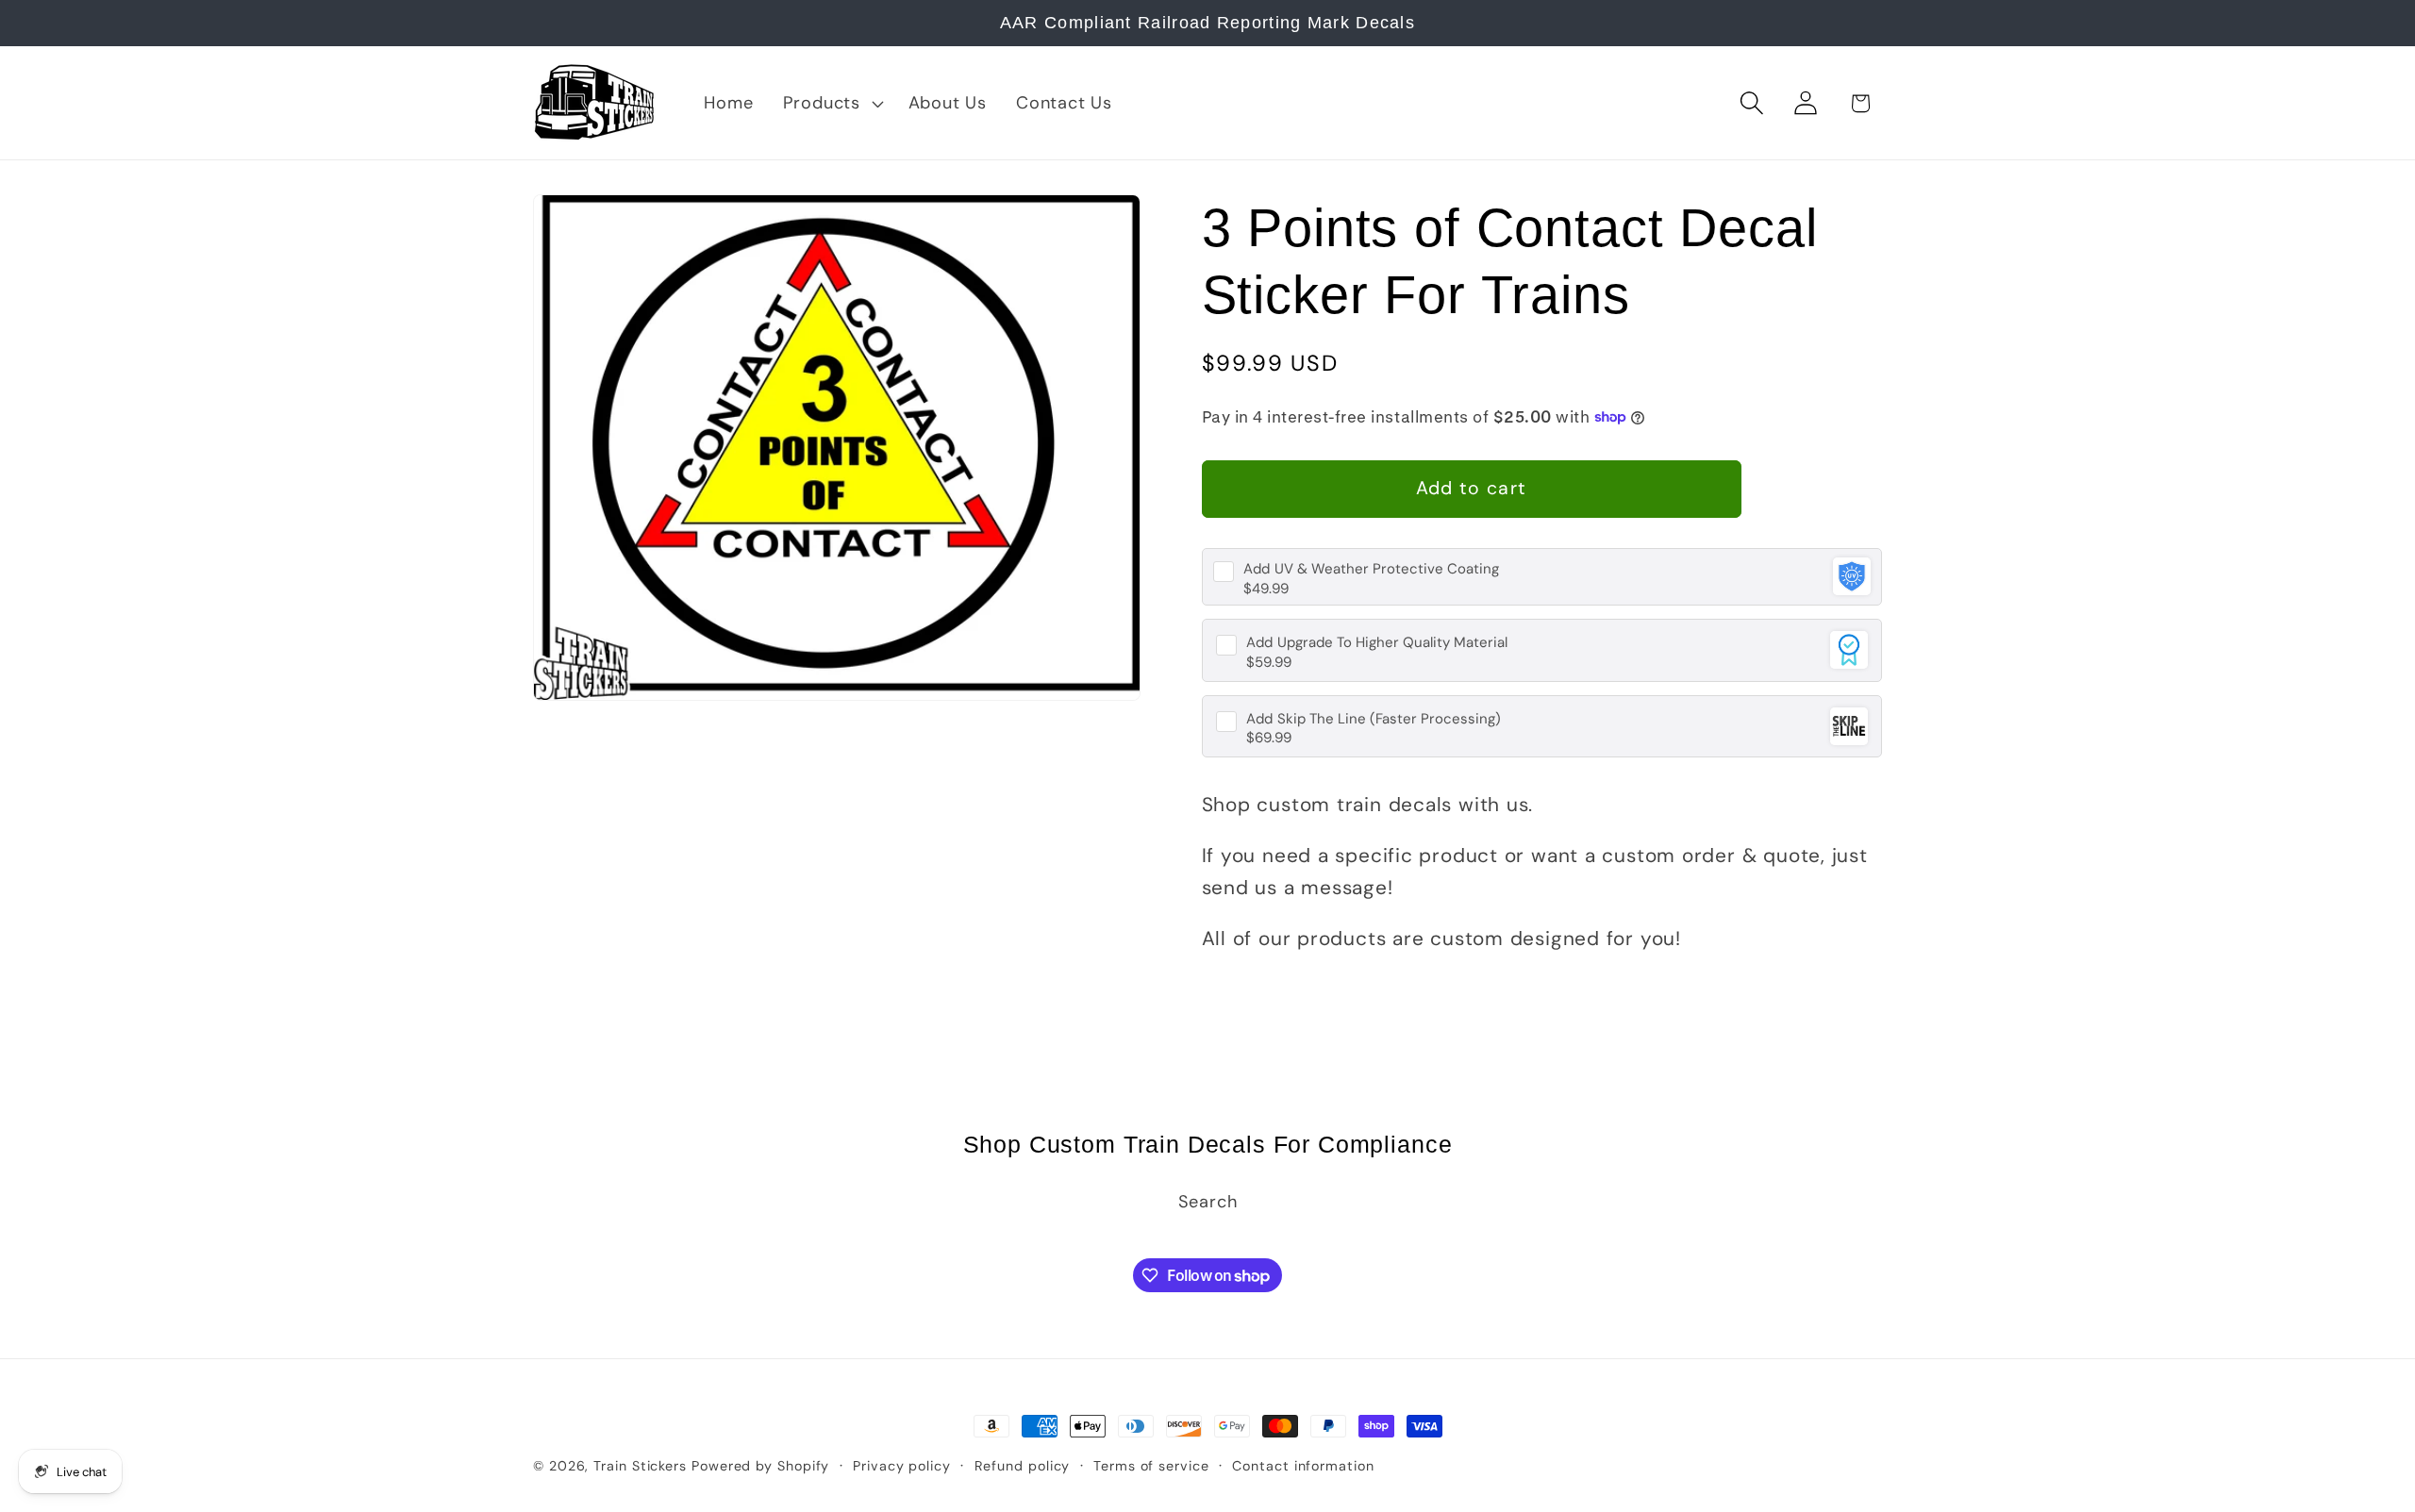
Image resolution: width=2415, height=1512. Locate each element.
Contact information (1303, 1466)
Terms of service (1151, 1466)
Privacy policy (902, 1466)
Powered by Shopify (760, 1466)
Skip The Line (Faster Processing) (1374, 719)
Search (1208, 1201)
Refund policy (1023, 1466)
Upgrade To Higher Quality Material (1377, 643)
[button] (831, 103)
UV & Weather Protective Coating (1371, 569)
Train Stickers (640, 1466)
